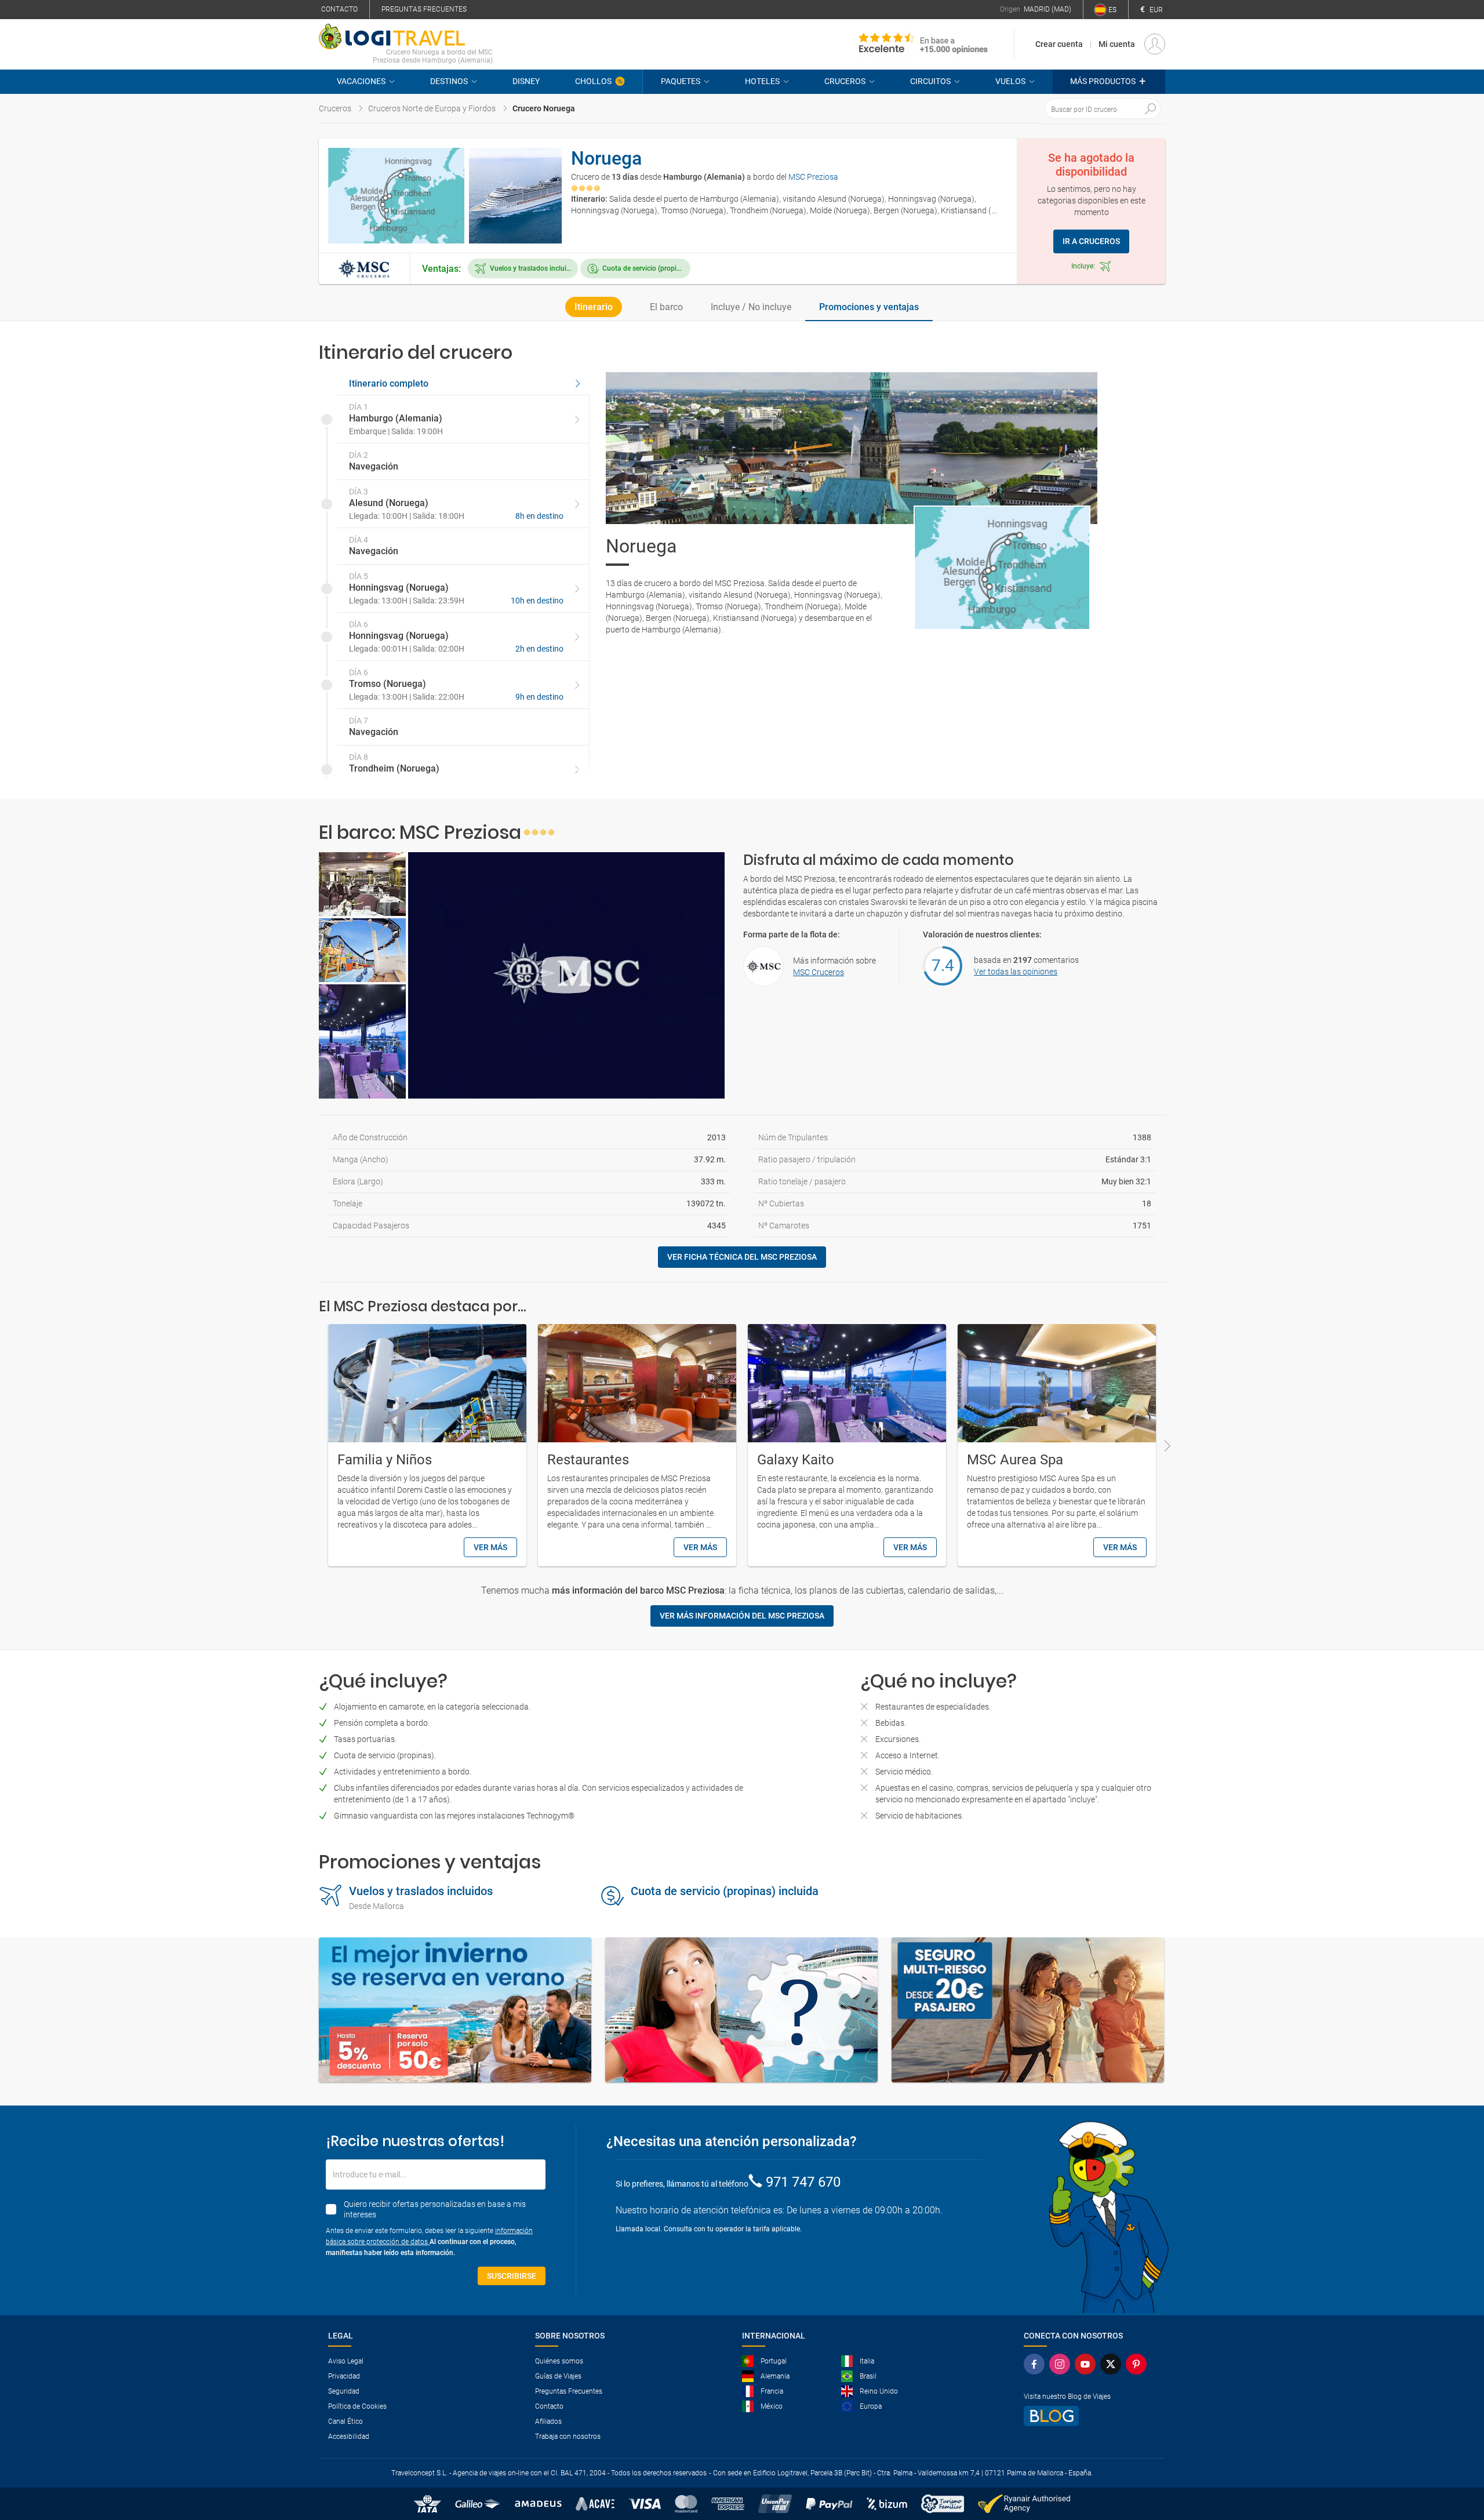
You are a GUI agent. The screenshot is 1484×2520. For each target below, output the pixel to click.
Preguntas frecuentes (424, 9)
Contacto (339, 9)
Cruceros (845, 81)
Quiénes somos (559, 2361)
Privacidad (344, 2376)
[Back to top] (1456, 2451)
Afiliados (548, 2421)
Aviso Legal (346, 2361)
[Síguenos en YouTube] (1085, 2364)
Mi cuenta (1117, 44)
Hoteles (762, 81)
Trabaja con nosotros (568, 2437)
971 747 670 (803, 2182)
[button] (1109, 82)
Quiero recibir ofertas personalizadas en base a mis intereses (435, 2209)
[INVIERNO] (455, 2010)
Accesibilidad (349, 2437)
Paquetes (681, 81)
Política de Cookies (357, 2406)
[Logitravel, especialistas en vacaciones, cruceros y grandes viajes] (406, 37)
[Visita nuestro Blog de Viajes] (1085, 2416)
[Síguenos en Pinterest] (1136, 2364)
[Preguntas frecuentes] (741, 2010)
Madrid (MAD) (1047, 9)
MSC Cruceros (819, 972)
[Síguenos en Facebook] (1034, 2364)
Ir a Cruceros (1091, 241)
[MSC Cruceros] (364, 268)
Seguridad (344, 2391)
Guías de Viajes (558, 2376)
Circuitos (930, 81)
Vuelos (1010, 81)
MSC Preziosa (813, 177)
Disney (526, 81)
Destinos (449, 81)
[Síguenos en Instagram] (1060, 2364)
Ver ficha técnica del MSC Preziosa (742, 1257)
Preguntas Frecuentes (569, 2391)
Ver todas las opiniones (1016, 972)
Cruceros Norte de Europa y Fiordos (432, 108)
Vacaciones (361, 81)
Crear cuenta (1059, 44)
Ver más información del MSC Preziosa (742, 1616)
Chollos (593, 81)
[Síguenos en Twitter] (1111, 2364)
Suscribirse (512, 2276)
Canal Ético (345, 2421)
